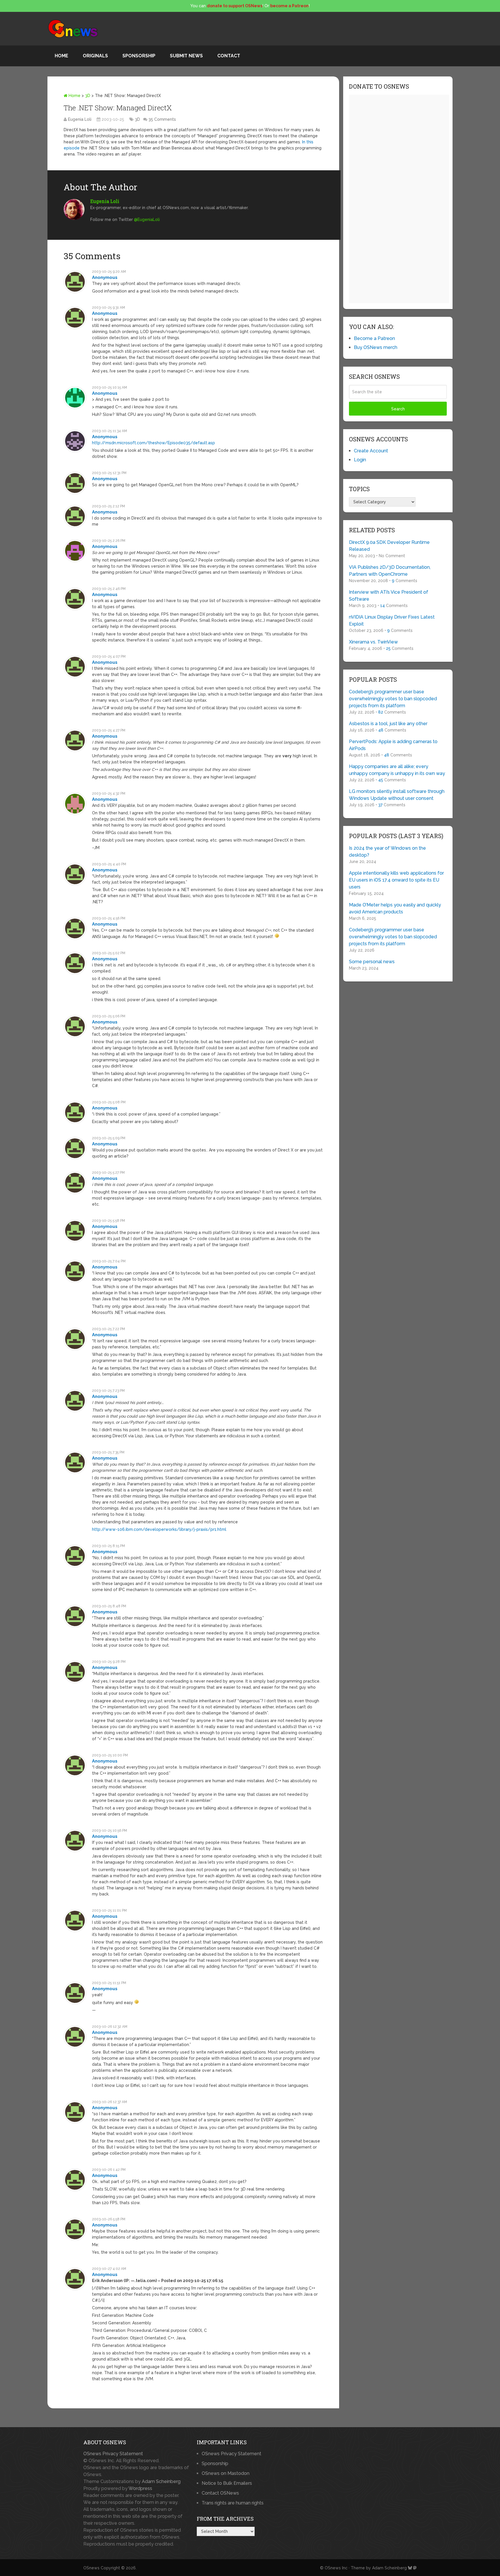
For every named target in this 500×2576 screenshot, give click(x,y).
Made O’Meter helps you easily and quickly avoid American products (395, 908)
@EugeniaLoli (147, 220)
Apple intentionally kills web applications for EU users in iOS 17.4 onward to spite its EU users (396, 880)
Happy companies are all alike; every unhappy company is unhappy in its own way (397, 770)
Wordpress (140, 2488)
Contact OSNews (220, 2493)
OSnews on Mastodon (226, 2473)
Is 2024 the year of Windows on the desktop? (387, 852)
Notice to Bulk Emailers (227, 2483)
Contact (229, 56)
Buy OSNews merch (376, 347)
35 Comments (162, 119)
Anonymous (105, 277)
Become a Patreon (374, 338)
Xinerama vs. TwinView (373, 642)
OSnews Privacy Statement (113, 2454)
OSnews (91, 2568)
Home (61, 56)
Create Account (371, 451)
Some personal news (372, 962)
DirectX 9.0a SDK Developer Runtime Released (389, 546)
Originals (95, 56)
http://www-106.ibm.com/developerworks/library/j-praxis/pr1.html (159, 1529)
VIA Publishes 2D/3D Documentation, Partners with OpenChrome (390, 571)
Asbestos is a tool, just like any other (388, 724)
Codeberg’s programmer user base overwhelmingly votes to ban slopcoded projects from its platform (393, 699)
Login (360, 460)
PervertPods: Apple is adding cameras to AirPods (393, 745)
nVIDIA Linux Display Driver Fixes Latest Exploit (392, 620)
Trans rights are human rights (233, 2503)
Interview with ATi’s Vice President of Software (389, 596)
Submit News (186, 56)
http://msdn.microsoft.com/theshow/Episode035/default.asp (154, 443)
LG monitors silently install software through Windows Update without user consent (397, 795)
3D (88, 96)
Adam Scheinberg (161, 2481)
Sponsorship (139, 56)
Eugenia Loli (80, 119)
